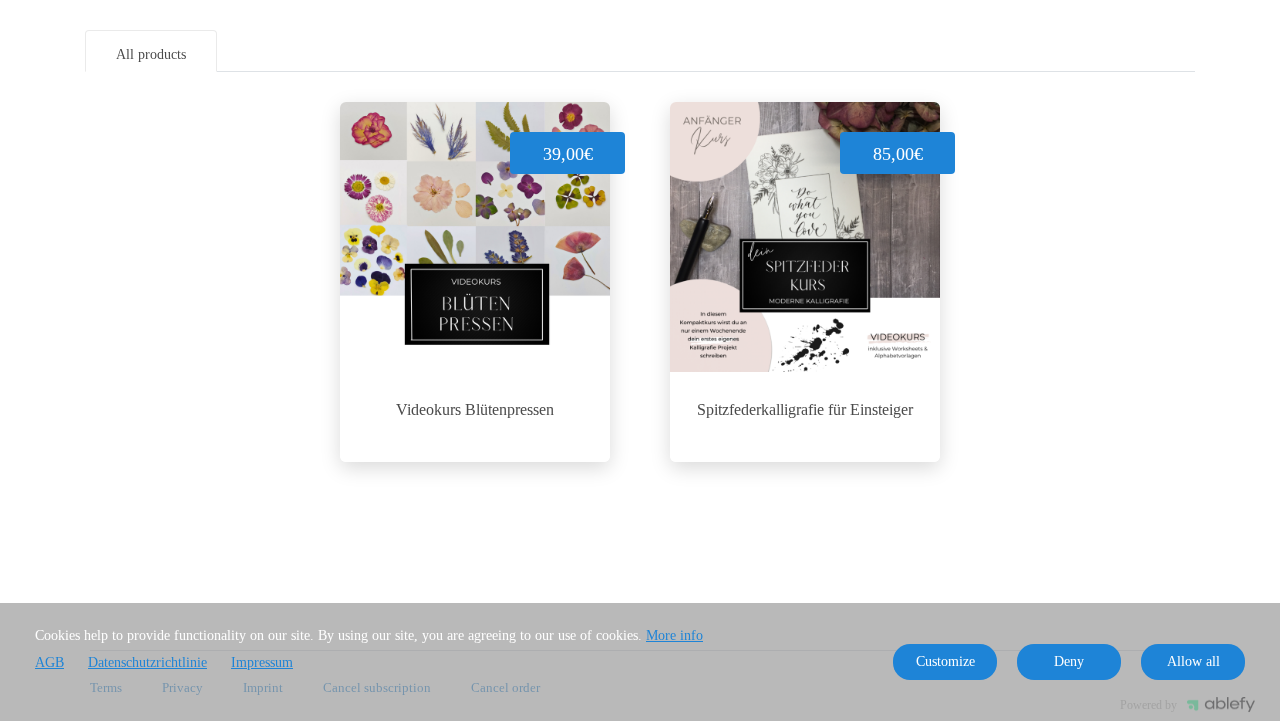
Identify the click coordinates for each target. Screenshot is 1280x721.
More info (674, 635)
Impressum (262, 662)
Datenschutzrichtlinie (147, 662)
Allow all (1193, 661)
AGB (49, 662)
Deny (1069, 661)
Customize (945, 661)
